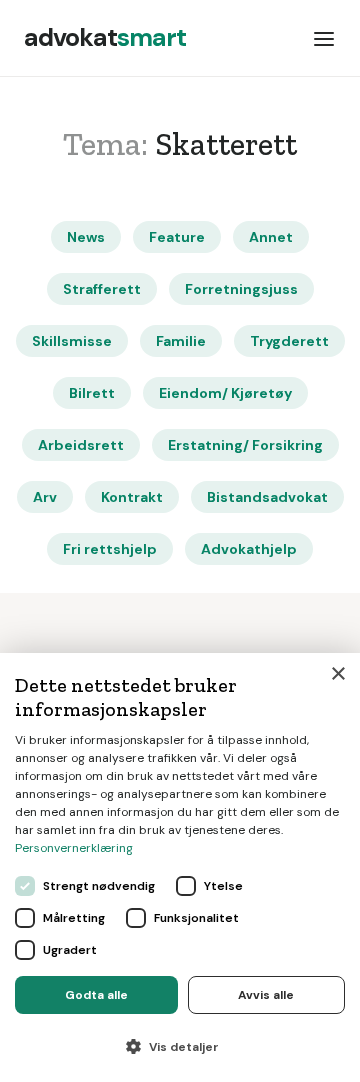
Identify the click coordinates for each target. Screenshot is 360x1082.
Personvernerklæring (74, 848)
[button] (324, 38)
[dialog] (180, 867)
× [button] (337, 674)
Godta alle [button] (96, 995)
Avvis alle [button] (266, 995)
